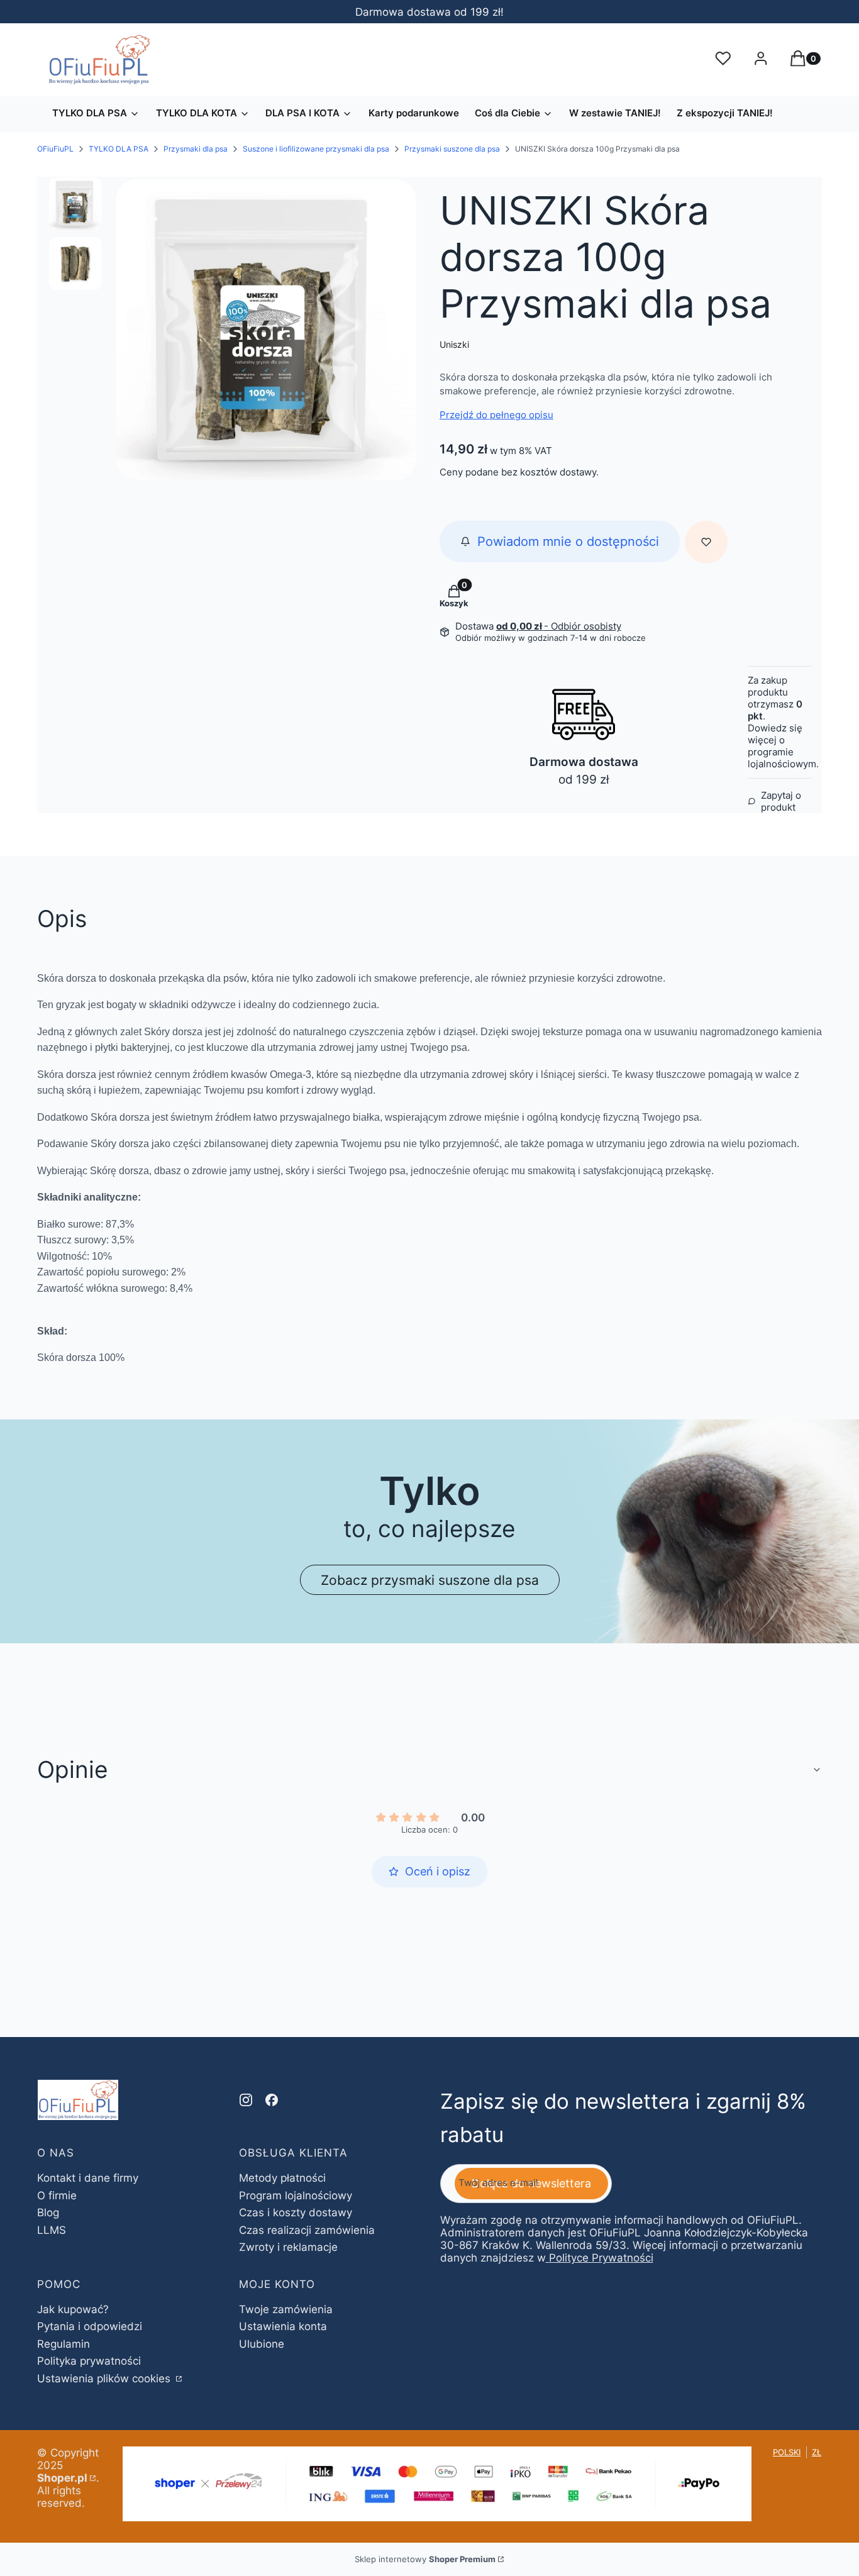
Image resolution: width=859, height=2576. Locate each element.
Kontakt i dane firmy (88, 2178)
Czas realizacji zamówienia (307, 2230)
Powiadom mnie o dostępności (568, 541)
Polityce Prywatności (601, 2258)
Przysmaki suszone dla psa (452, 149)
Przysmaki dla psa (196, 149)
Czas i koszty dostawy (296, 2212)
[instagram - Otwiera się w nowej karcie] (246, 2100)
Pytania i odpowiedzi (90, 2326)
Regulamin (64, 2344)
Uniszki (454, 344)
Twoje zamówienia (286, 2309)
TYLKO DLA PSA (119, 149)
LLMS (52, 2230)
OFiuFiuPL (55, 149)
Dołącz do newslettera (531, 2183)
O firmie (57, 2196)
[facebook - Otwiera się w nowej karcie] (272, 2100)
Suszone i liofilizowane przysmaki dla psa (316, 149)
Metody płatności (282, 2178)
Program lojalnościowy (296, 2196)
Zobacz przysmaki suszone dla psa (430, 1580)
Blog (48, 2212)
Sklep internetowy (425, 2559)
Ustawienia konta (283, 2326)
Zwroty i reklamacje (288, 2247)
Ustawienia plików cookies (105, 2379)
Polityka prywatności (89, 2361)
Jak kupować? (73, 2309)
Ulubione (262, 2344)
